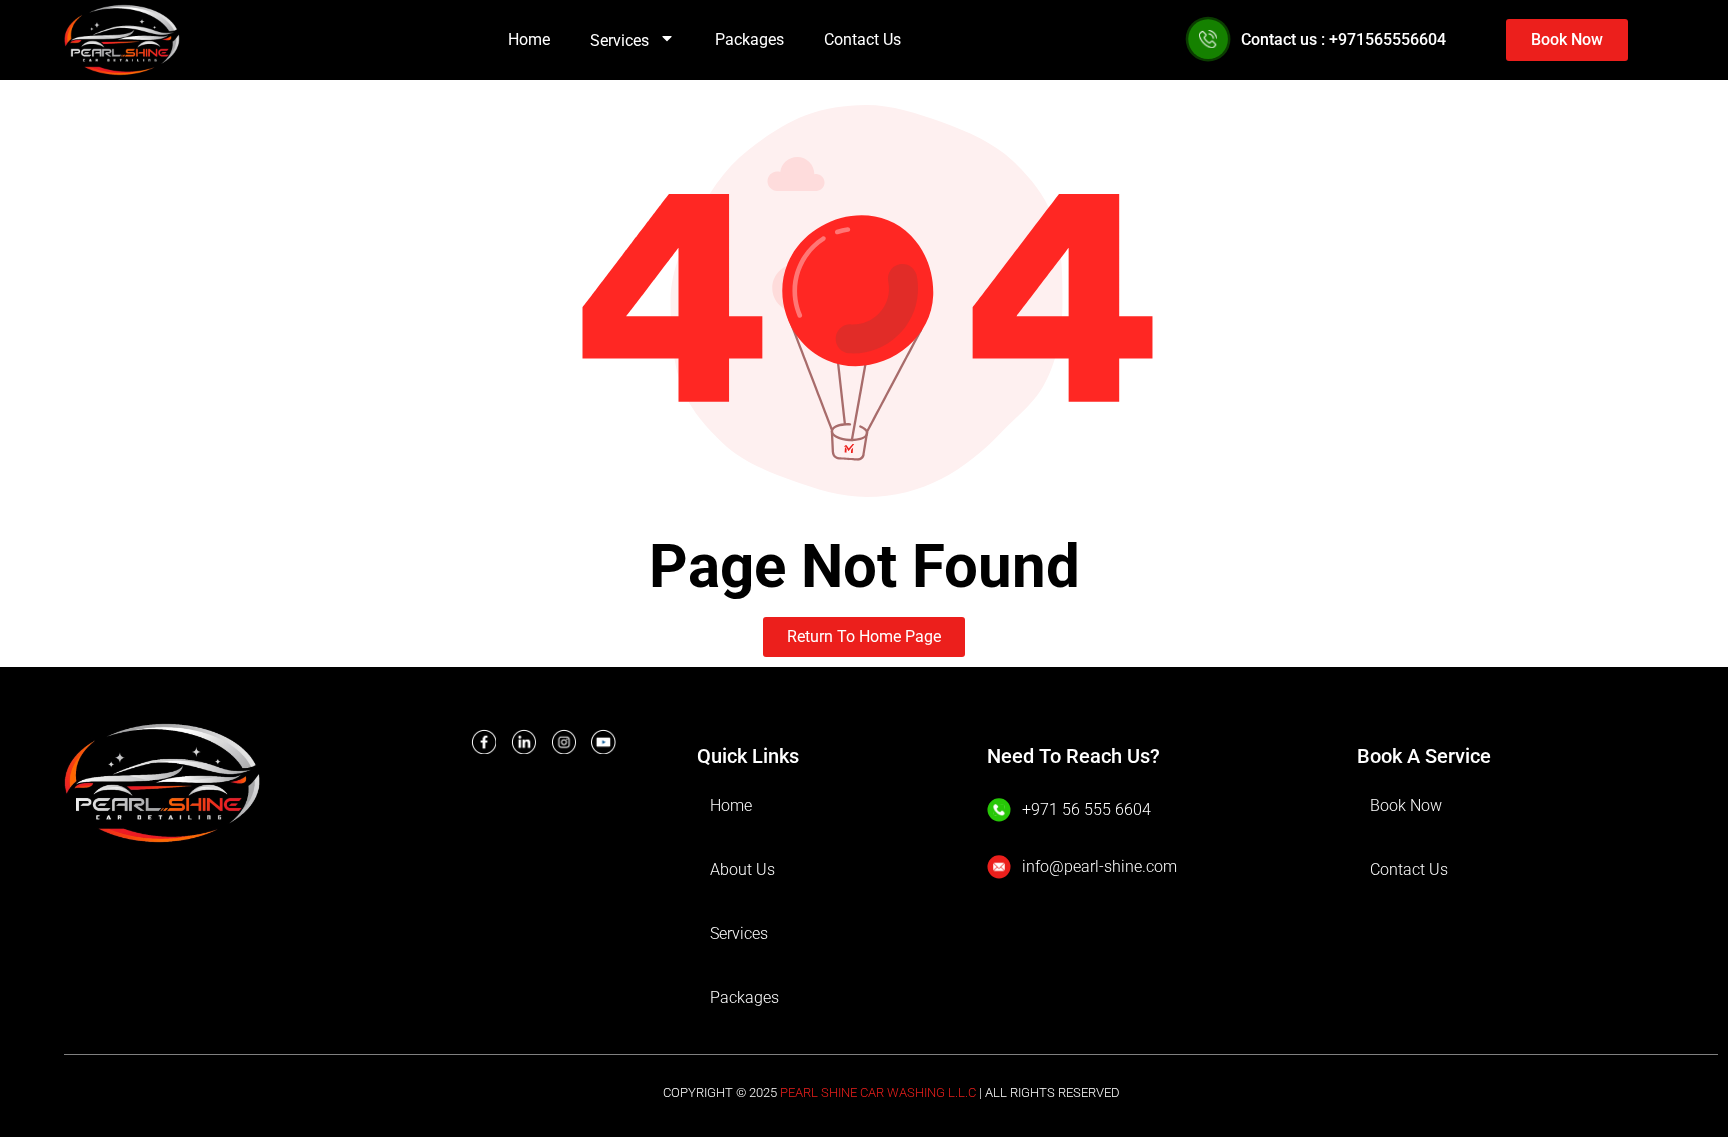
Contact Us (862, 39)
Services (619, 40)
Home (529, 39)
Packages (749, 39)
